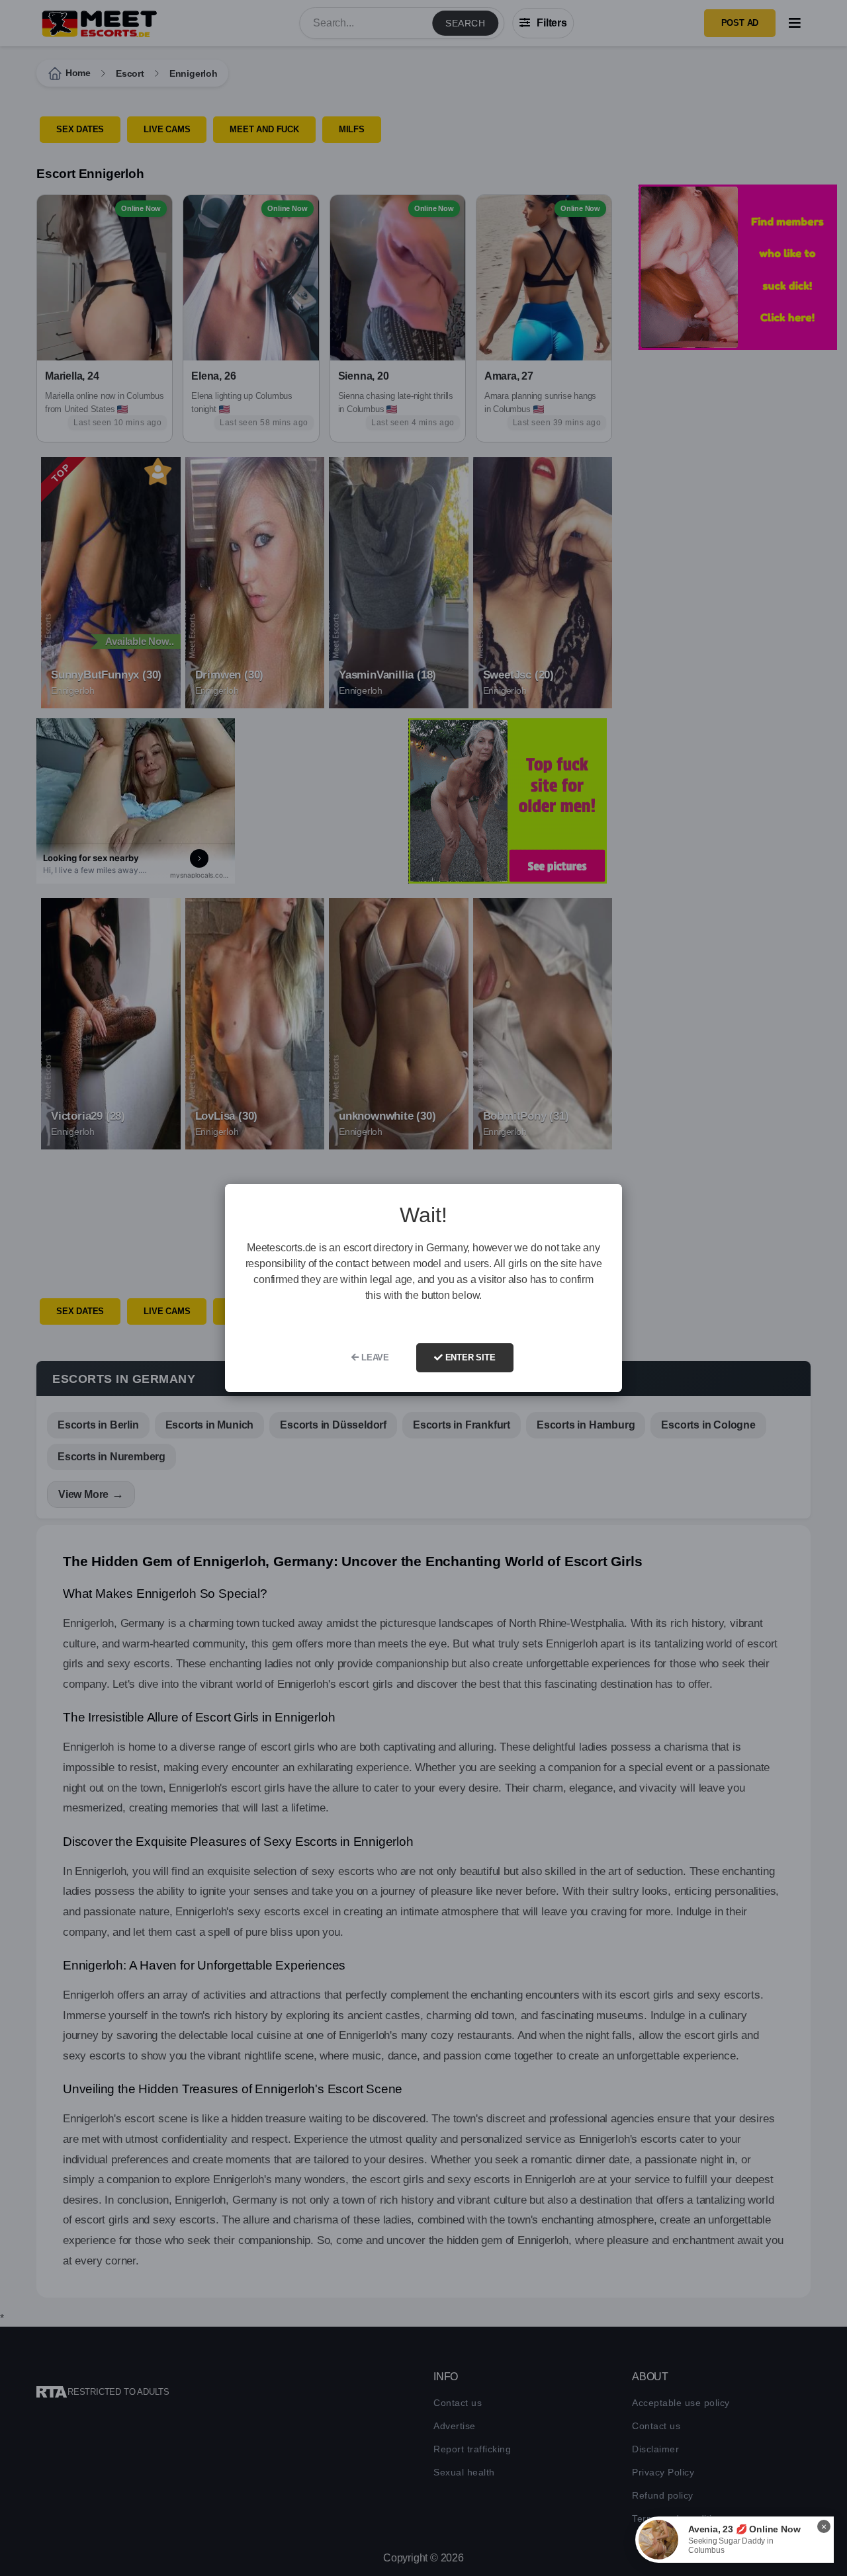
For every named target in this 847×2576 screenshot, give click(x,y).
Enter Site (469, 1357)
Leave (374, 1357)
